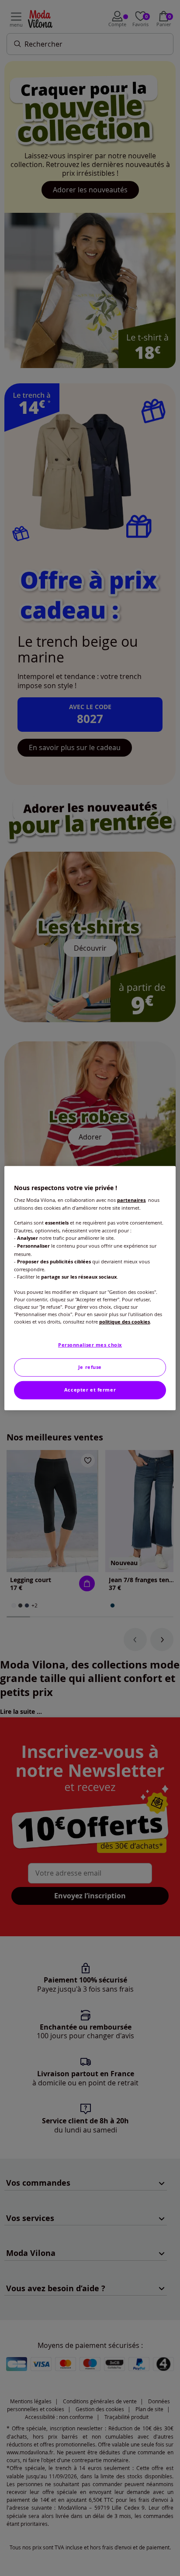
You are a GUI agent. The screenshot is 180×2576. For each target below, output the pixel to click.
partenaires (131, 1200)
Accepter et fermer (90, 1390)
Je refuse (90, 1367)
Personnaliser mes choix (90, 1345)
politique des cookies (125, 1322)
